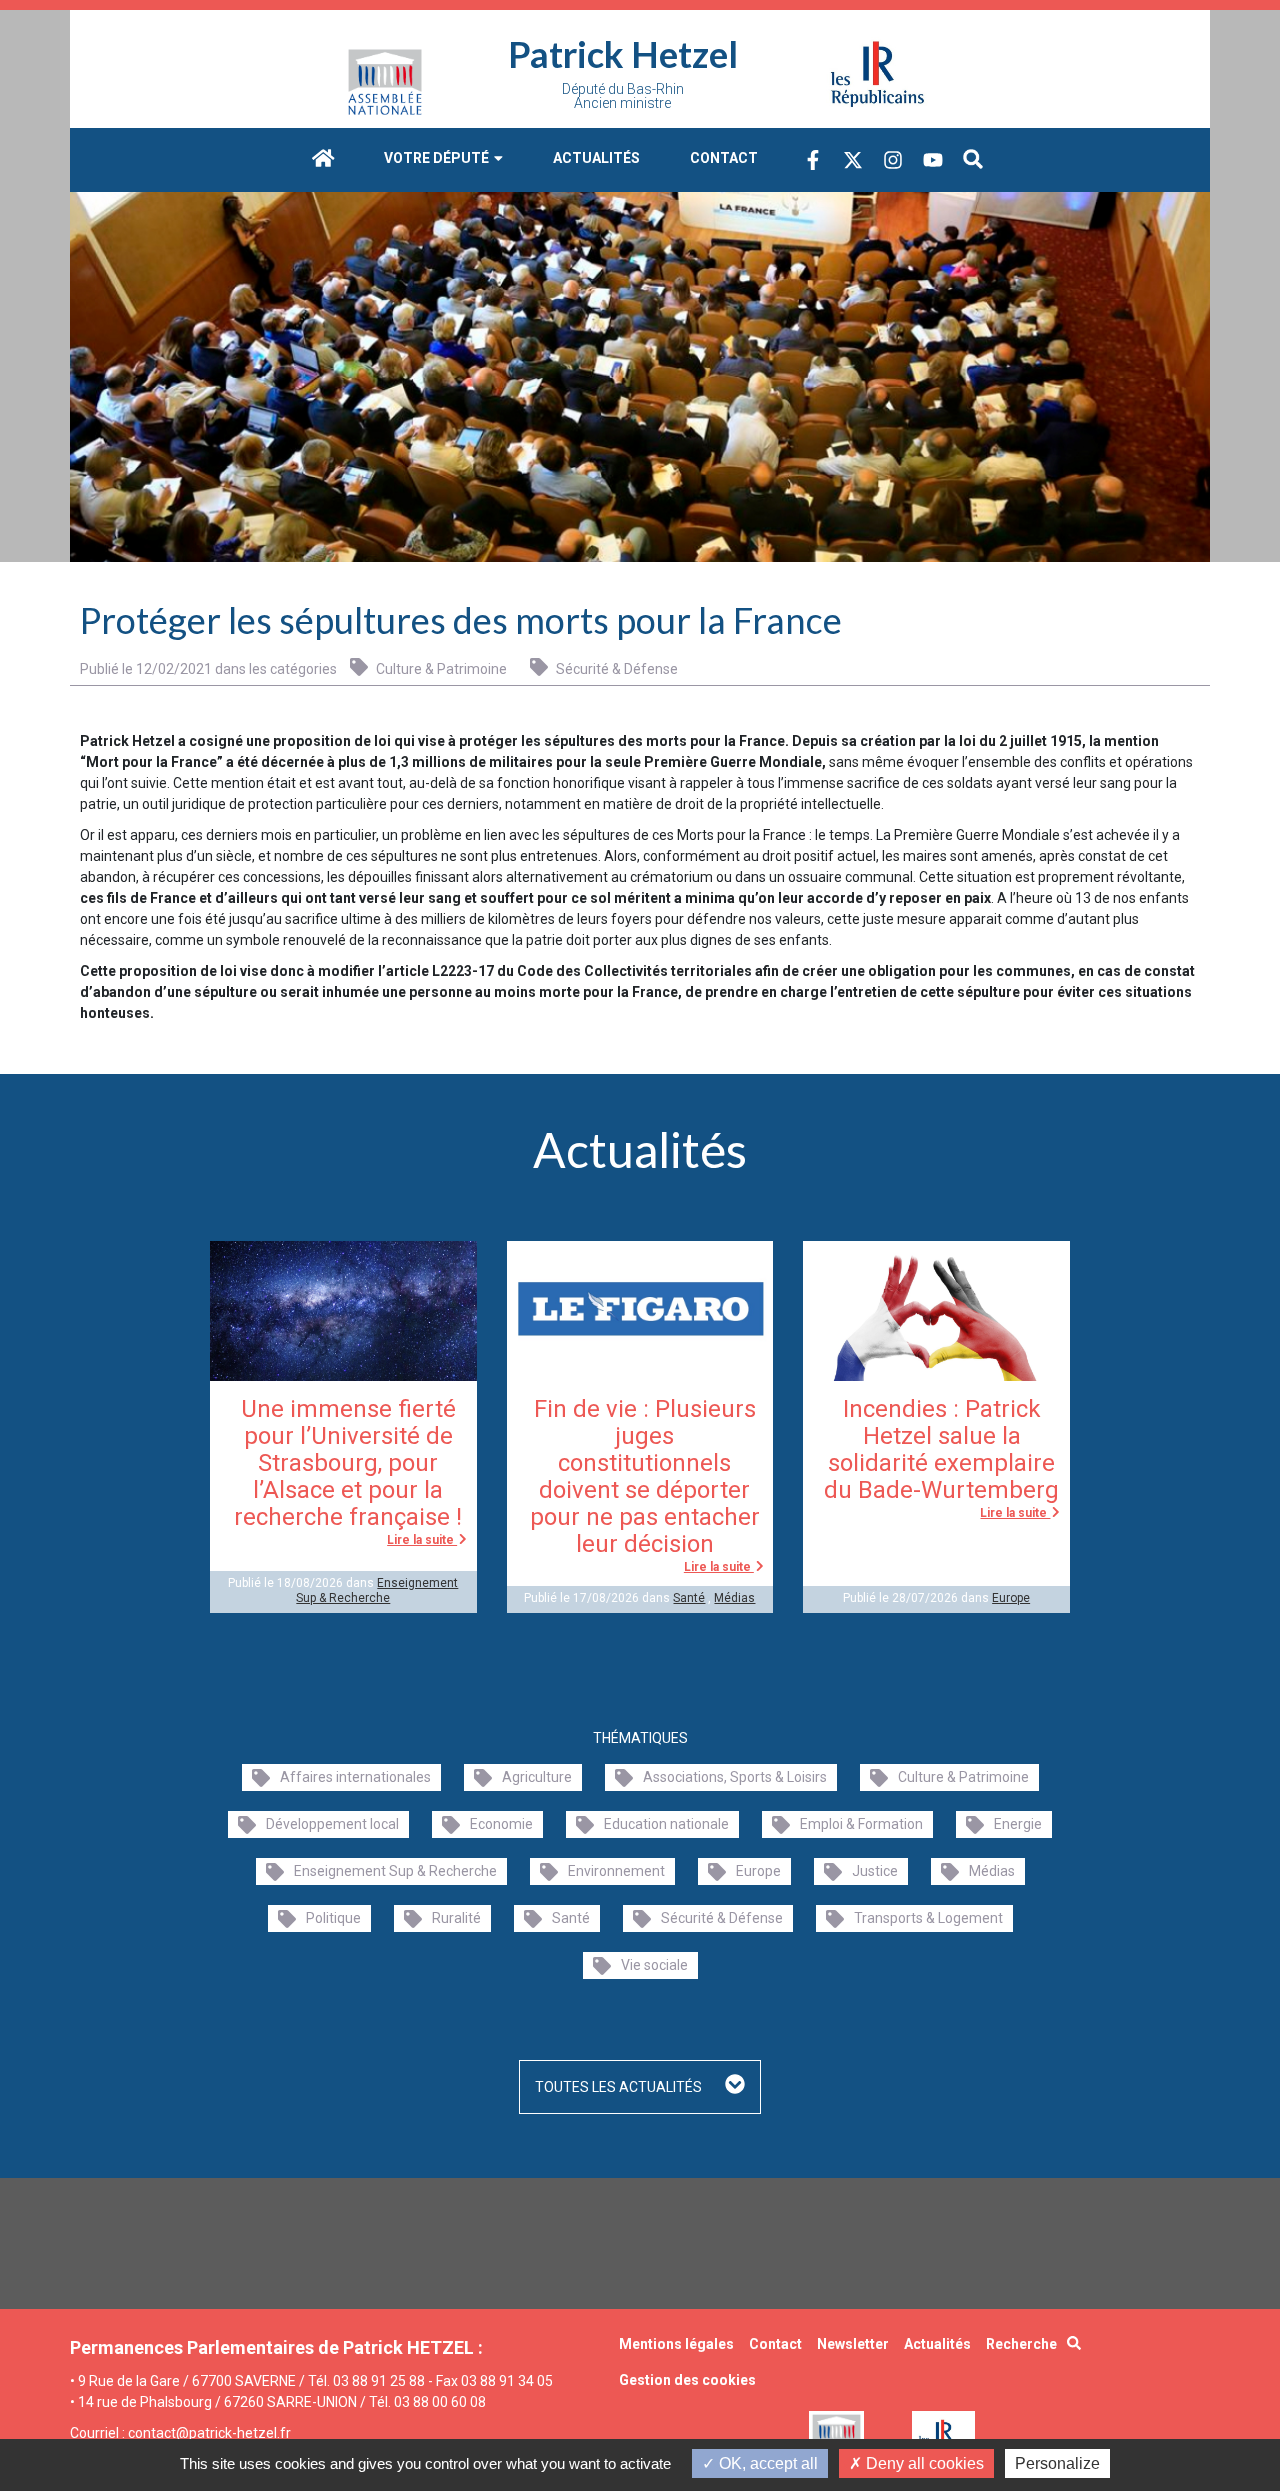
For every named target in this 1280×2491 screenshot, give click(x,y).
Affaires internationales (355, 1777)
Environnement (616, 1871)
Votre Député (438, 158)
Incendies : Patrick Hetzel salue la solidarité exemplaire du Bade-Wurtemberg (941, 1449)
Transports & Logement (928, 1918)
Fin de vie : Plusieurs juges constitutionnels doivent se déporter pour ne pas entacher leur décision (645, 1476)
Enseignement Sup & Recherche (377, 1590)
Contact (724, 158)
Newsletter (853, 2344)
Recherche (1021, 2344)
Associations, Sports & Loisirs (735, 1777)
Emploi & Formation (861, 1824)
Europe (1011, 1598)
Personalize (1057, 2463)
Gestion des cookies (687, 2380)
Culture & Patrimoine (440, 669)
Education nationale (666, 1824)
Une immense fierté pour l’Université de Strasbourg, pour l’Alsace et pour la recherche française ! (348, 1463)
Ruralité (456, 1918)
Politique (333, 1918)
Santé (689, 1598)
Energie (1018, 1824)
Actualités (596, 158)
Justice (875, 1871)
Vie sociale (654, 1965)
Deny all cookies (923, 2463)
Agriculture (537, 1777)
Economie (501, 1824)
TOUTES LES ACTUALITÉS (620, 2087)
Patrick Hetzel (623, 54)
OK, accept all (766, 2463)
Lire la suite (422, 1540)
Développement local (332, 1824)
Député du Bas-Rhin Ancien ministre (623, 96)
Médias (734, 1598)
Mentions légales (676, 2344)
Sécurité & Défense (615, 669)
